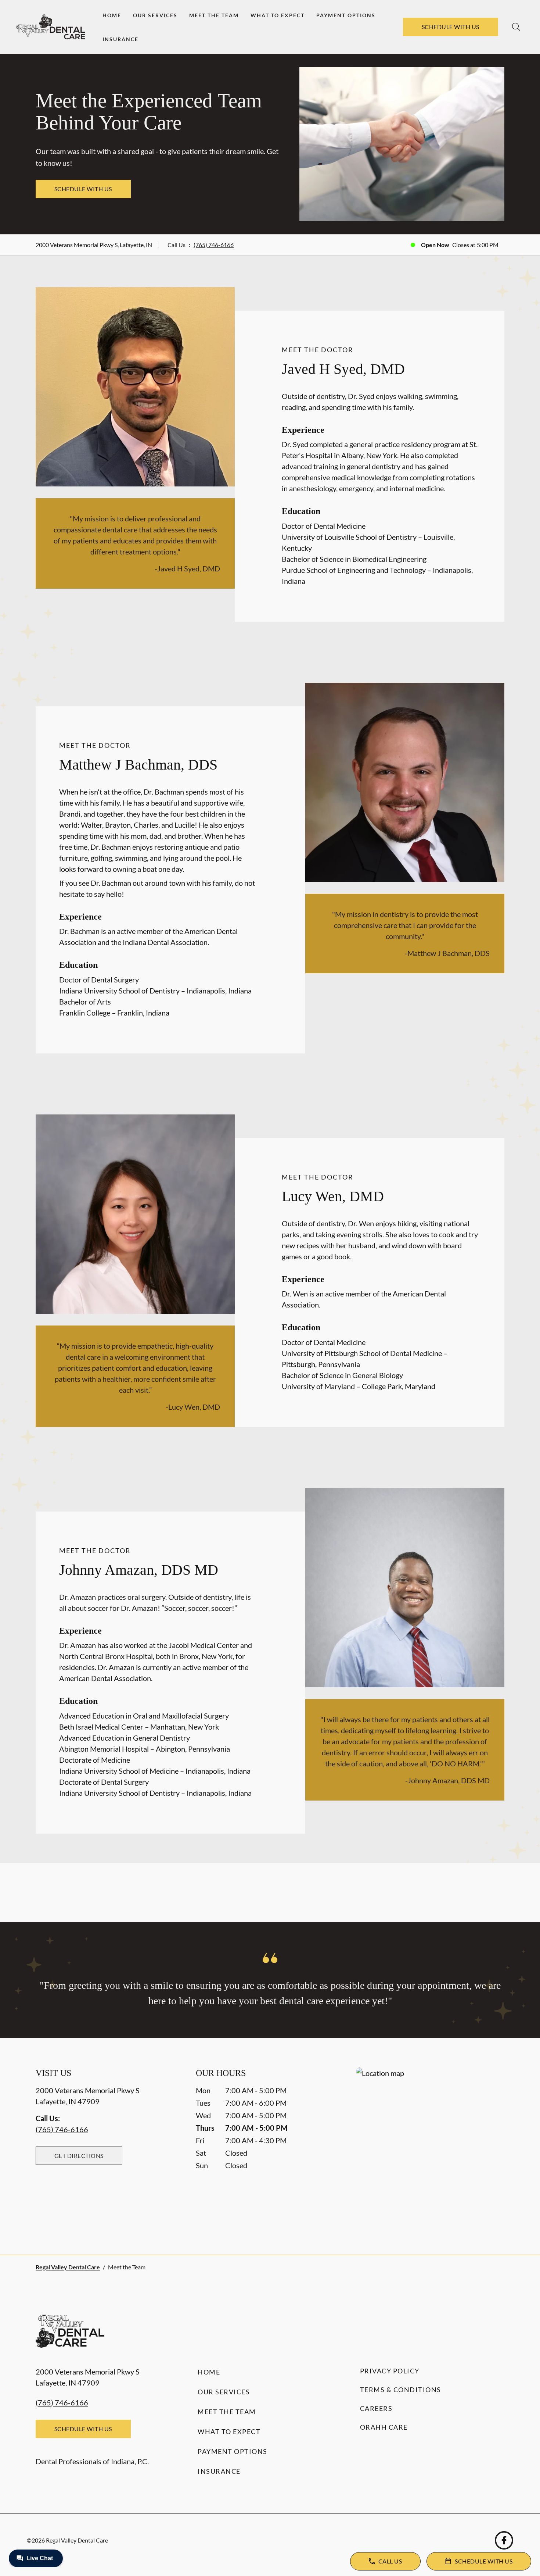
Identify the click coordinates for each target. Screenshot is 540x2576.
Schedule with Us (451, 27)
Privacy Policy (390, 2371)
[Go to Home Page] (51, 27)
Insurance (120, 39)
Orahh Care (384, 2427)
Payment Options (346, 15)
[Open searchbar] (516, 27)
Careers (376, 2408)
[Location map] (430, 2146)
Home (112, 15)
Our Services (155, 15)
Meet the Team (214, 15)
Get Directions (79, 2156)
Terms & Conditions (401, 2390)
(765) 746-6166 (214, 245)
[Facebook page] (504, 2540)
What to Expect (278, 15)
